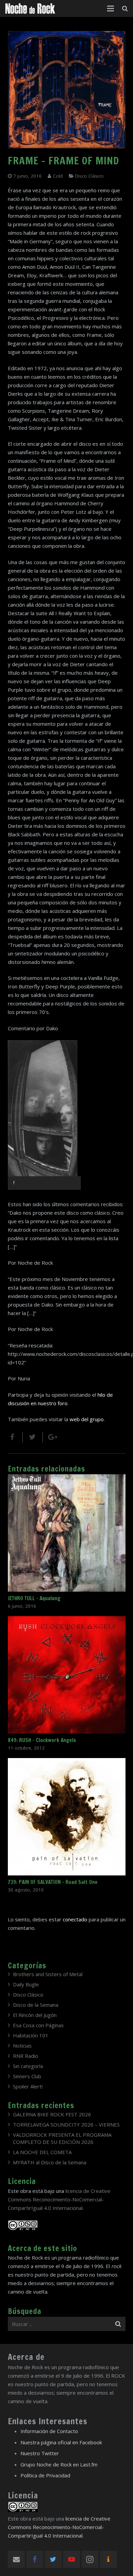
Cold (58, 176)
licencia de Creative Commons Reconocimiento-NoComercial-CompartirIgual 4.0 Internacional (59, 2199)
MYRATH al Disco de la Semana (50, 2162)
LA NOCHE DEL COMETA (42, 2152)
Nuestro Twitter (40, 2453)
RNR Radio (26, 2056)
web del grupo (87, 1419)
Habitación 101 (31, 2035)
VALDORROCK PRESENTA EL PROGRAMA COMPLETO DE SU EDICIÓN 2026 (62, 2138)
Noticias (22, 2046)
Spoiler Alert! (28, 2086)
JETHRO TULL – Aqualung (34, 1598)
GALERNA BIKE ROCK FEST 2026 (52, 2114)
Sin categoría (28, 2066)
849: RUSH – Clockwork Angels (42, 1740)
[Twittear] (33, 1437)
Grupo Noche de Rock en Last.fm (59, 2464)
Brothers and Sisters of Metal (48, 1974)
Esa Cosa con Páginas (38, 2025)
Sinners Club (27, 2076)
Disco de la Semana (36, 2005)
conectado (75, 1919)
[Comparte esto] (15, 1437)
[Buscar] (125, 9)
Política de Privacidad (45, 2475)
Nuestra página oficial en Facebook (61, 2442)
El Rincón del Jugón (35, 2015)
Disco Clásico (89, 176)
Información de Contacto (49, 2431)
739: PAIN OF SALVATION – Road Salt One (53, 1882)
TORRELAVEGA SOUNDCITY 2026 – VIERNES (66, 2124)
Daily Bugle (26, 1984)
